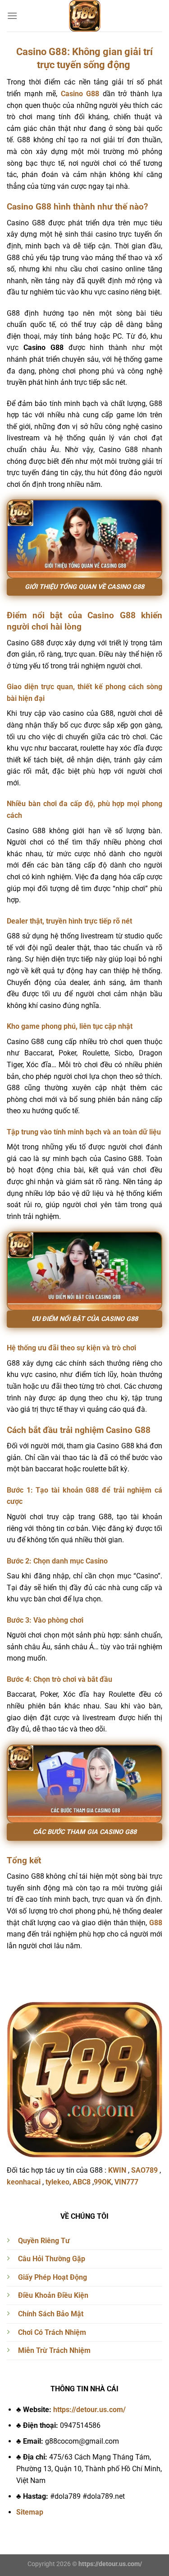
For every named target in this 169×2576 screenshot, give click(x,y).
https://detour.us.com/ (89, 2410)
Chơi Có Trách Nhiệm (52, 2332)
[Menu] (12, 16)
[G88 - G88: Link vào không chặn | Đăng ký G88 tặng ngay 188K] (84, 16)
